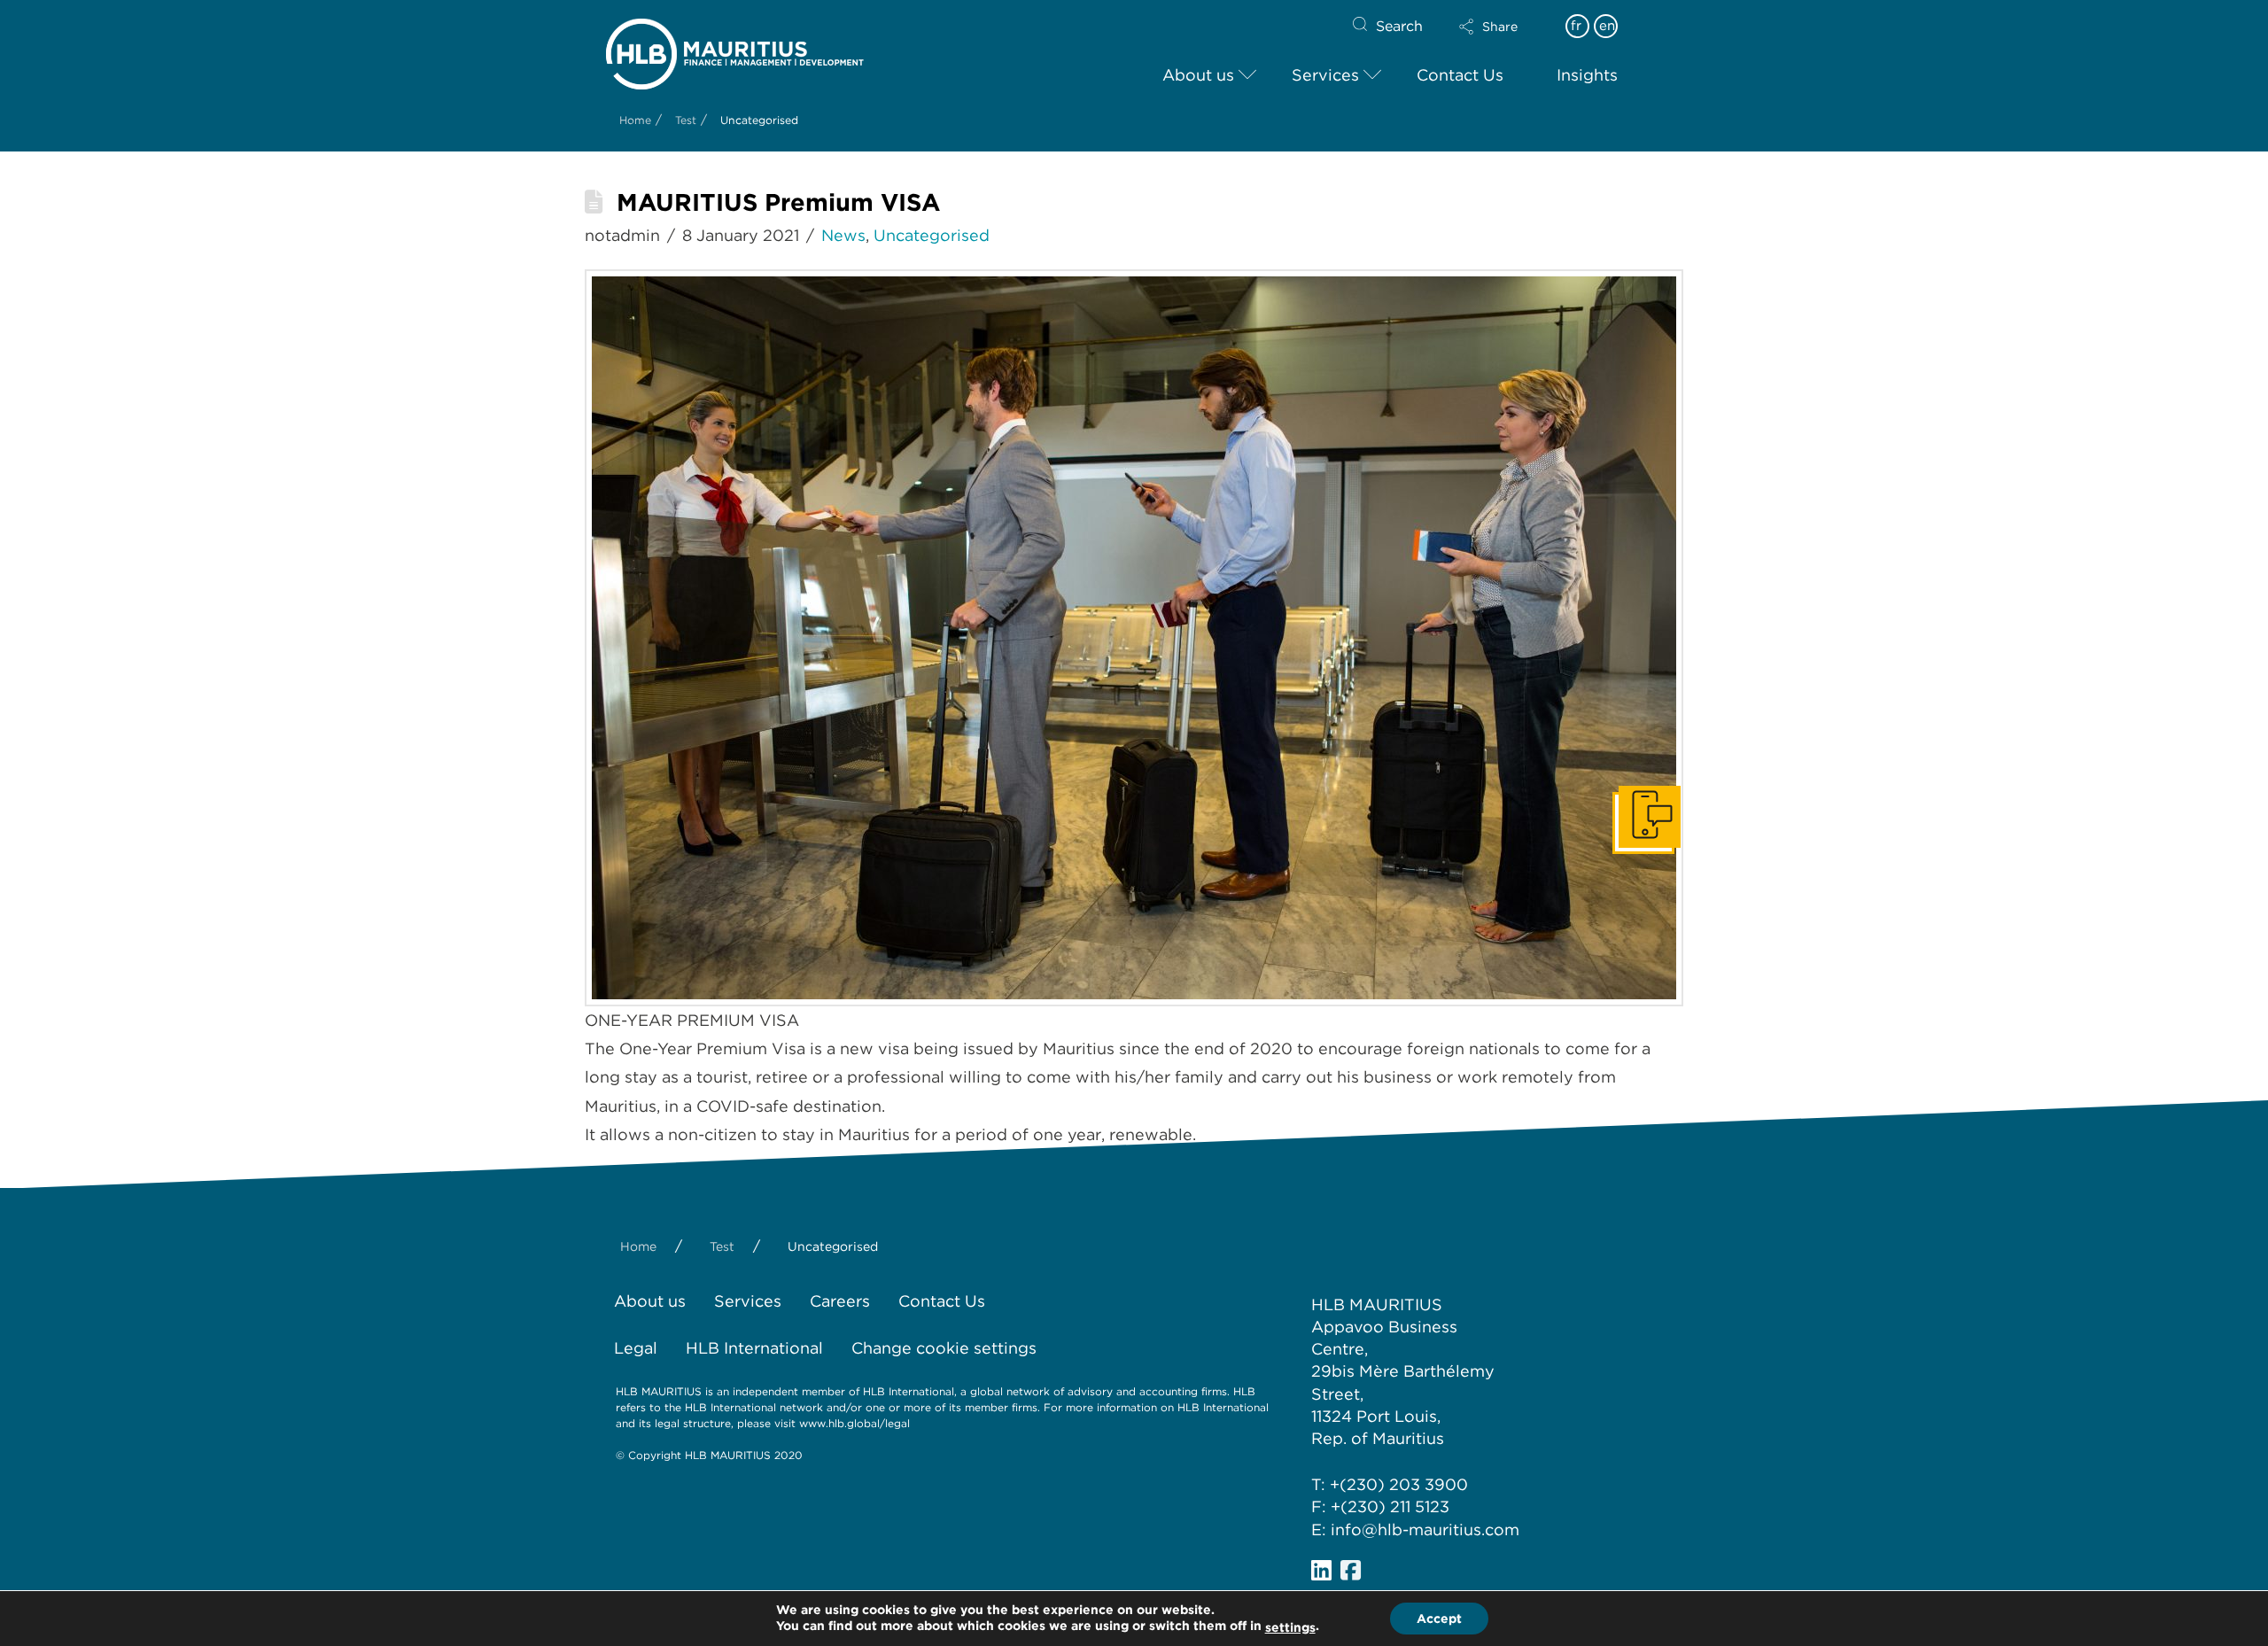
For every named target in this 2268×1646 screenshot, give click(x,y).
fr (1576, 26)
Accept (1439, 1619)
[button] (1503, 27)
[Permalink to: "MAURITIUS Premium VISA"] (1134, 638)
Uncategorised (932, 235)
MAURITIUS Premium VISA (778, 202)
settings (1290, 1627)
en (1607, 26)
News (843, 235)
